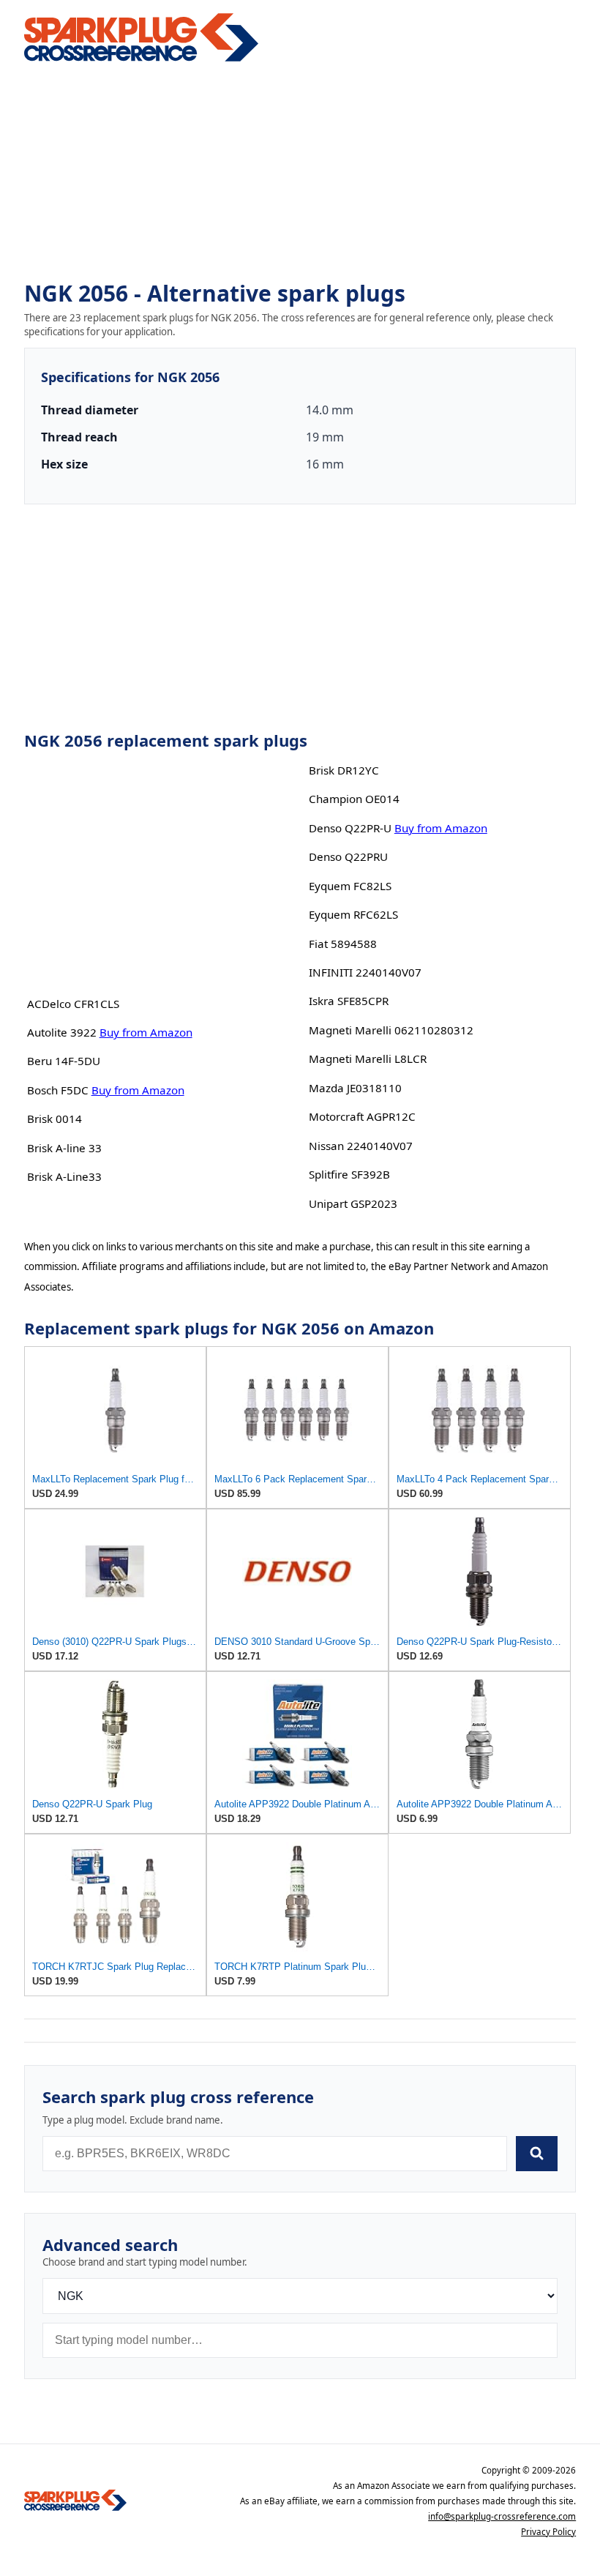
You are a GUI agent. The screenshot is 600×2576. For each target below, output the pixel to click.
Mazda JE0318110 (355, 1088)
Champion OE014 (354, 799)
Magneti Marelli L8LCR (368, 1059)
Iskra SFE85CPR (349, 1001)
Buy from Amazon (146, 1032)
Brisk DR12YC (344, 770)
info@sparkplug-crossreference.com (502, 2516)
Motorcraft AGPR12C (362, 1116)
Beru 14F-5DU (64, 1061)
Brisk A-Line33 (64, 1176)
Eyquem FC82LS (350, 886)
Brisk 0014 (55, 1119)
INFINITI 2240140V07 (365, 972)
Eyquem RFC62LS (353, 914)
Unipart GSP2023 (353, 1203)
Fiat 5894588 (343, 944)
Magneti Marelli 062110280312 (391, 1030)
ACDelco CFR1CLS (73, 1004)
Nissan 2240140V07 (361, 1146)
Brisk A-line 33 (64, 1148)
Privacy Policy (548, 2532)
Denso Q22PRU (348, 856)
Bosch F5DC (58, 1090)
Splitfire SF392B (349, 1174)
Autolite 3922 (62, 1032)
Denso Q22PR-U (350, 828)
